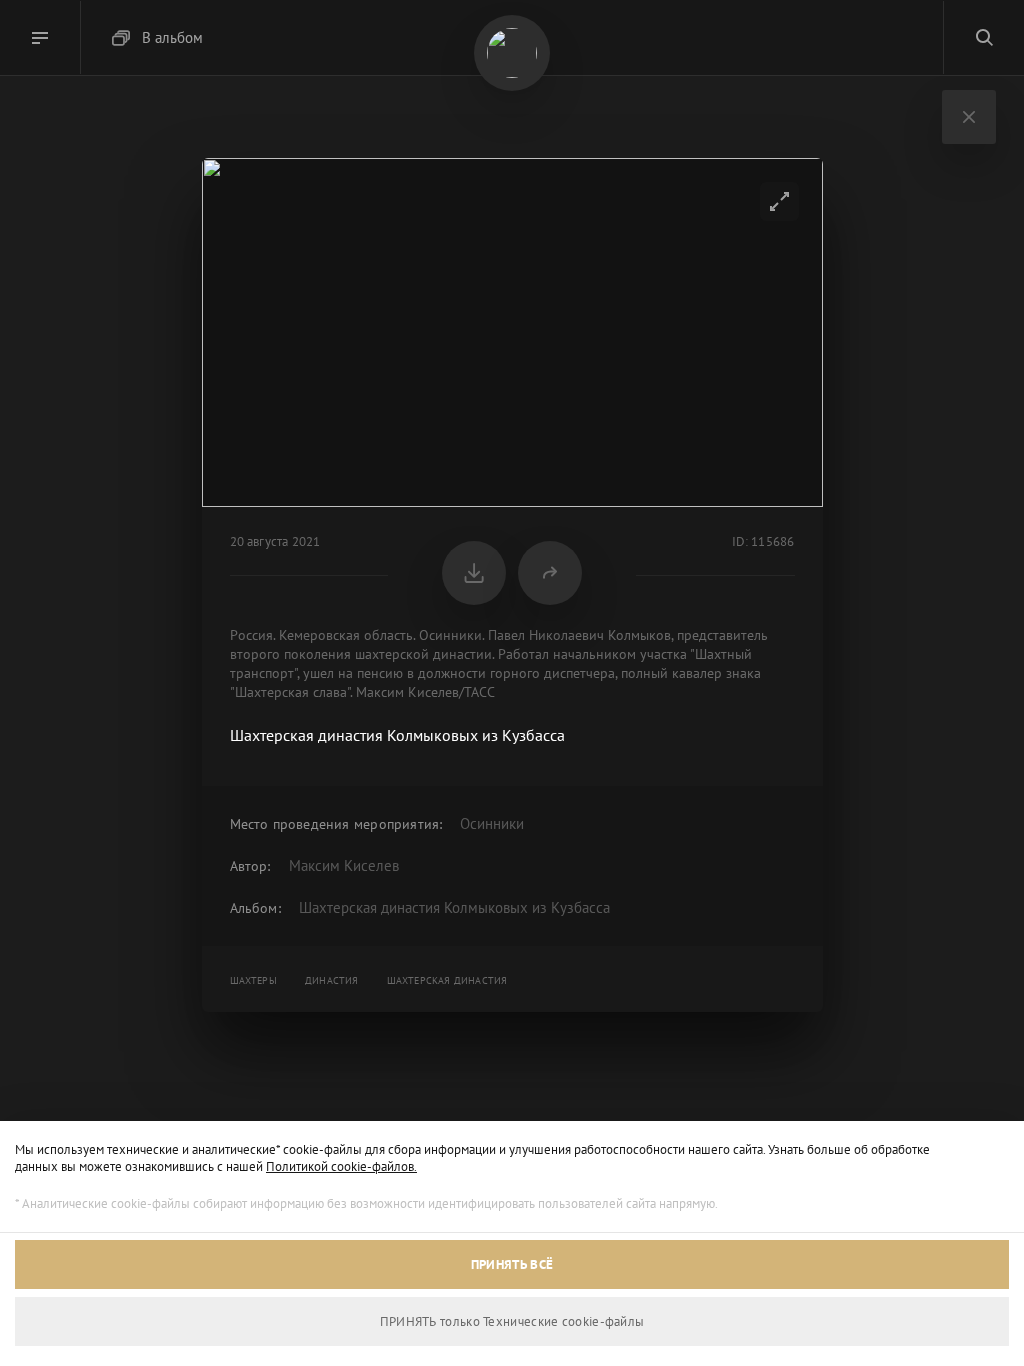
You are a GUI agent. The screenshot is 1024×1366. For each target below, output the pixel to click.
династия (332, 980)
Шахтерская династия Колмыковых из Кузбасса (454, 907)
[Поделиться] (550, 573)
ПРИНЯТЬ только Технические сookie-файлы (512, 1321)
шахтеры (253, 980)
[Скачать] (474, 573)
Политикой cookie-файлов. (341, 1166)
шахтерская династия (447, 980)
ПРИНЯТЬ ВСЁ (512, 1264)
